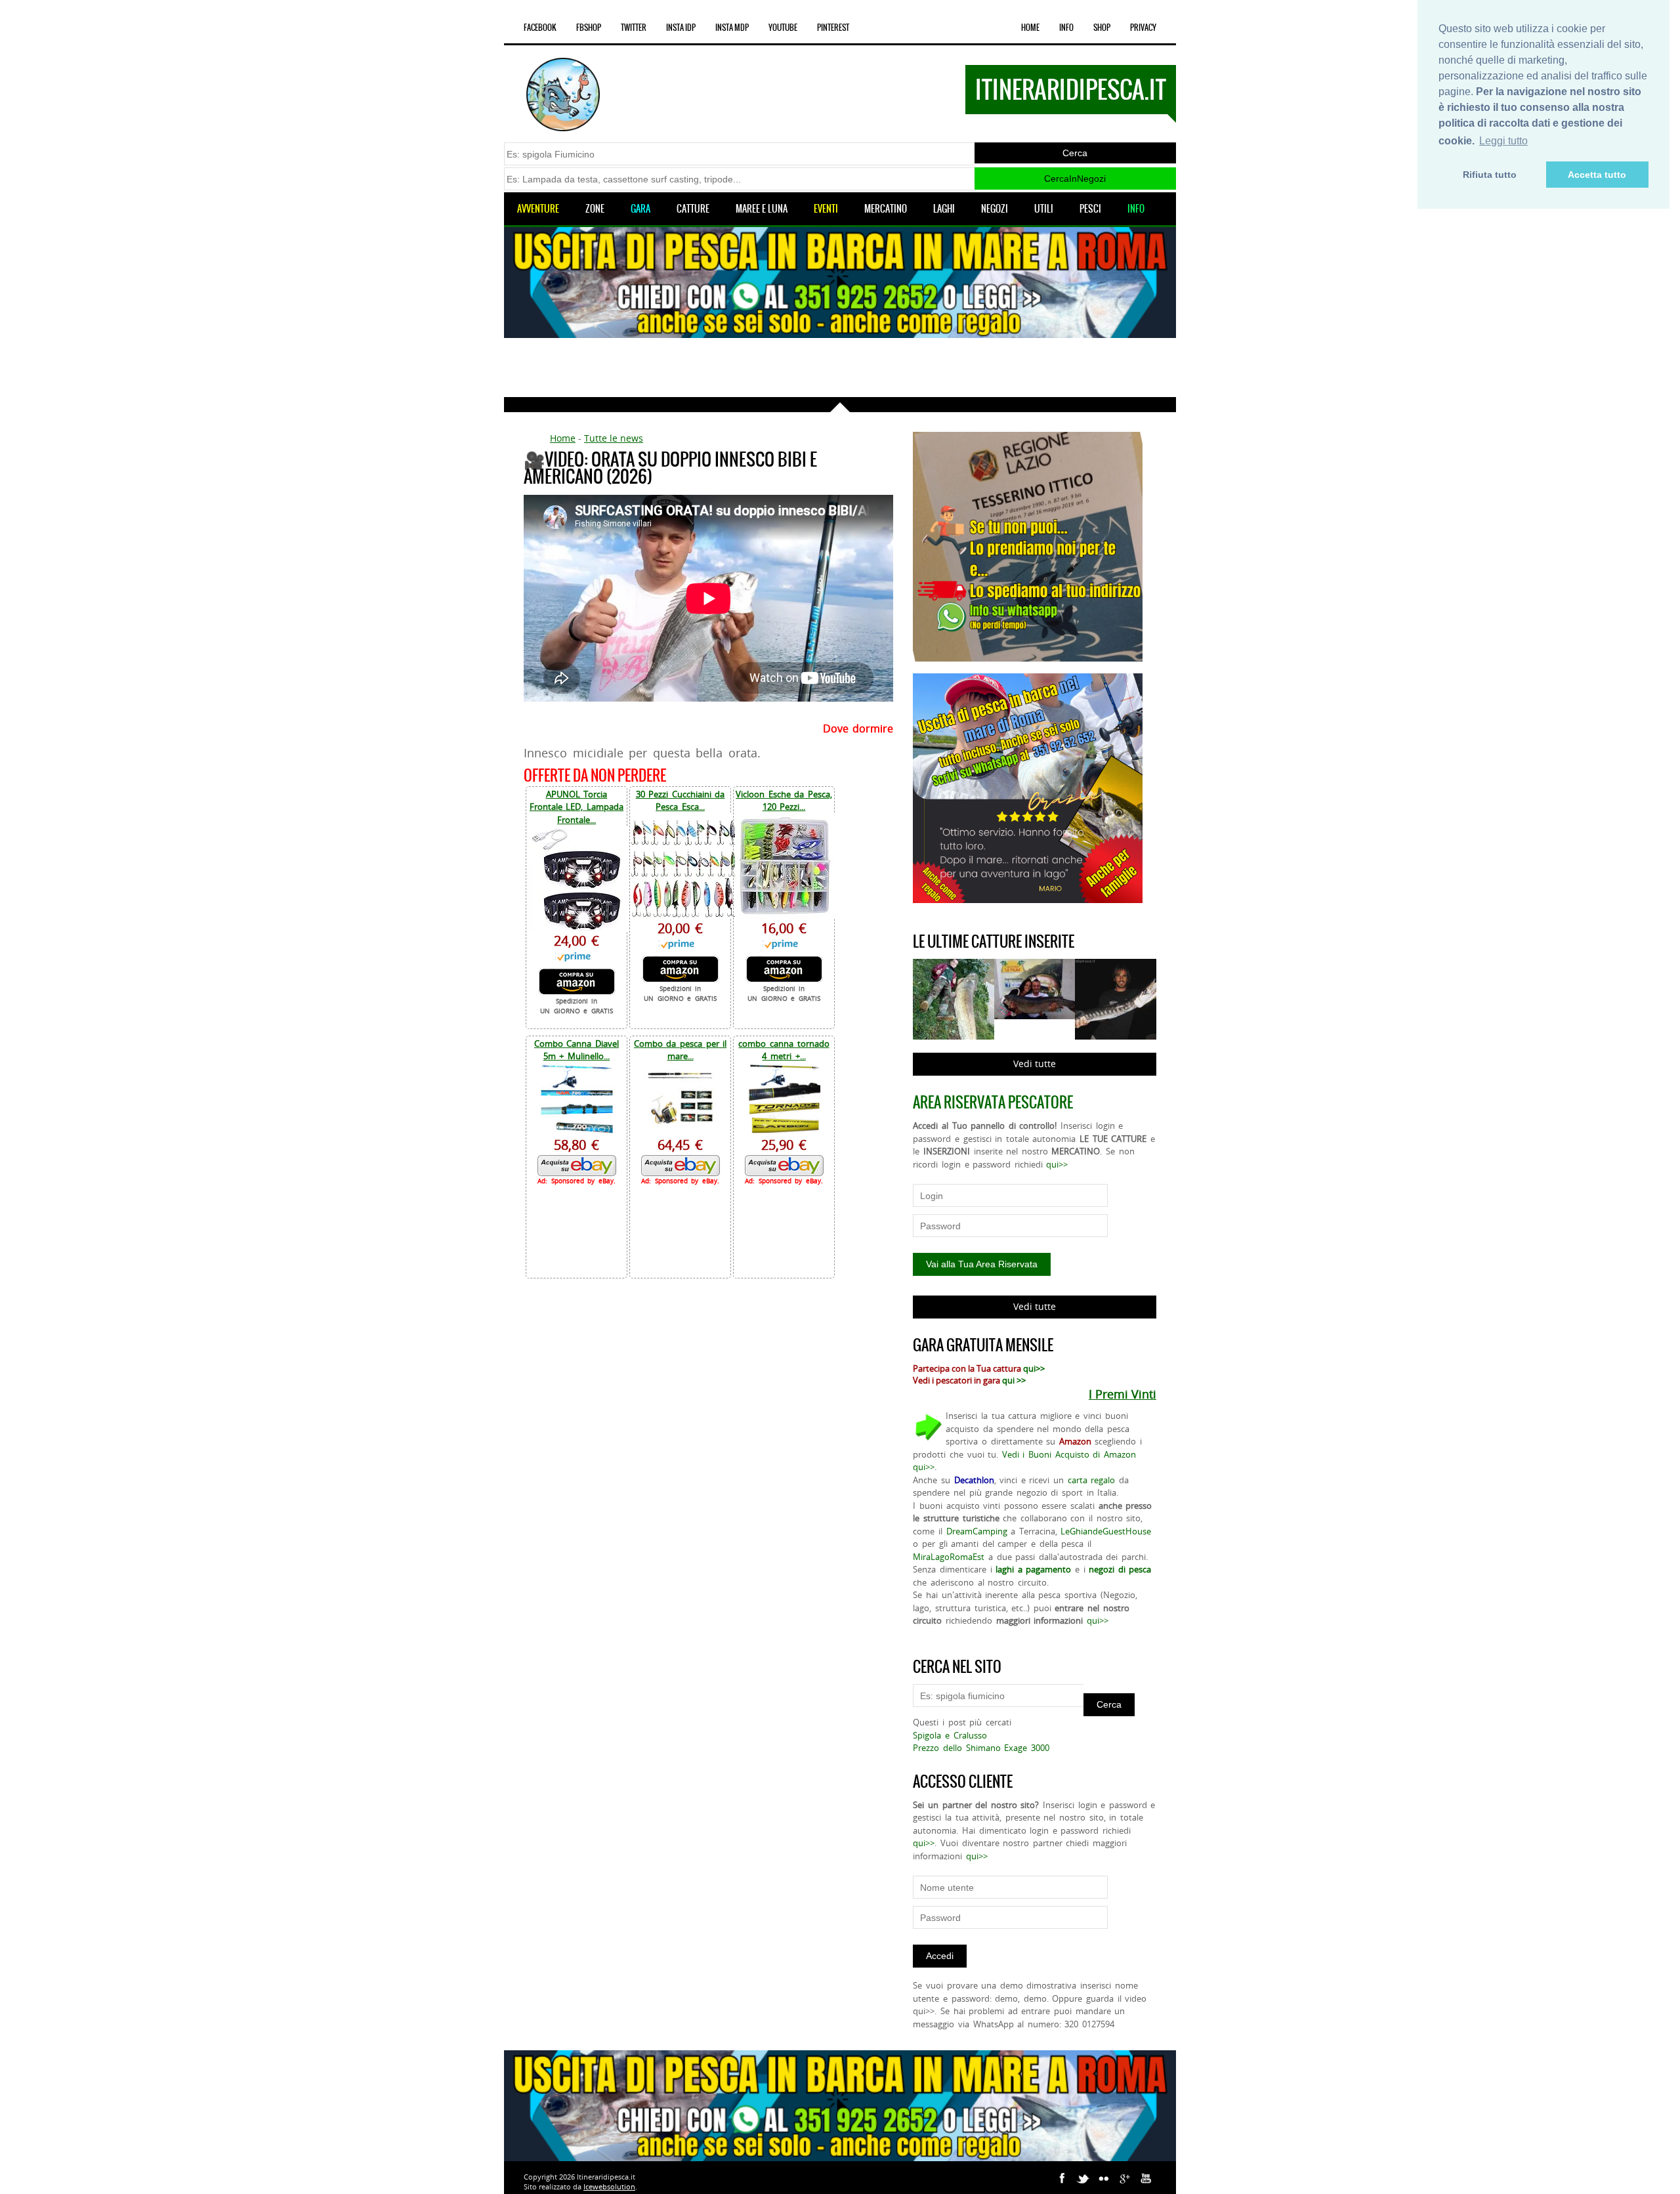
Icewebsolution (609, 2186)
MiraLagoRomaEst (949, 1557)
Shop (1102, 28)
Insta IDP (681, 28)
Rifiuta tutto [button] (1490, 175)
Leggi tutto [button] (1503, 141)
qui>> (1057, 1164)
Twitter (634, 28)
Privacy (1143, 28)
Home (1030, 28)
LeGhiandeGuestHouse (1106, 1531)
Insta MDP (732, 28)
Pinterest (833, 28)
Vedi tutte (1035, 1064)
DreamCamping (977, 1531)
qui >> (1014, 1380)
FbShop (589, 28)
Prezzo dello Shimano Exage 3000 (981, 1748)
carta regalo (1092, 1480)
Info (1066, 28)
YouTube (783, 28)
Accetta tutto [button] (1597, 175)
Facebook (540, 28)
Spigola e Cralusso (950, 1735)
